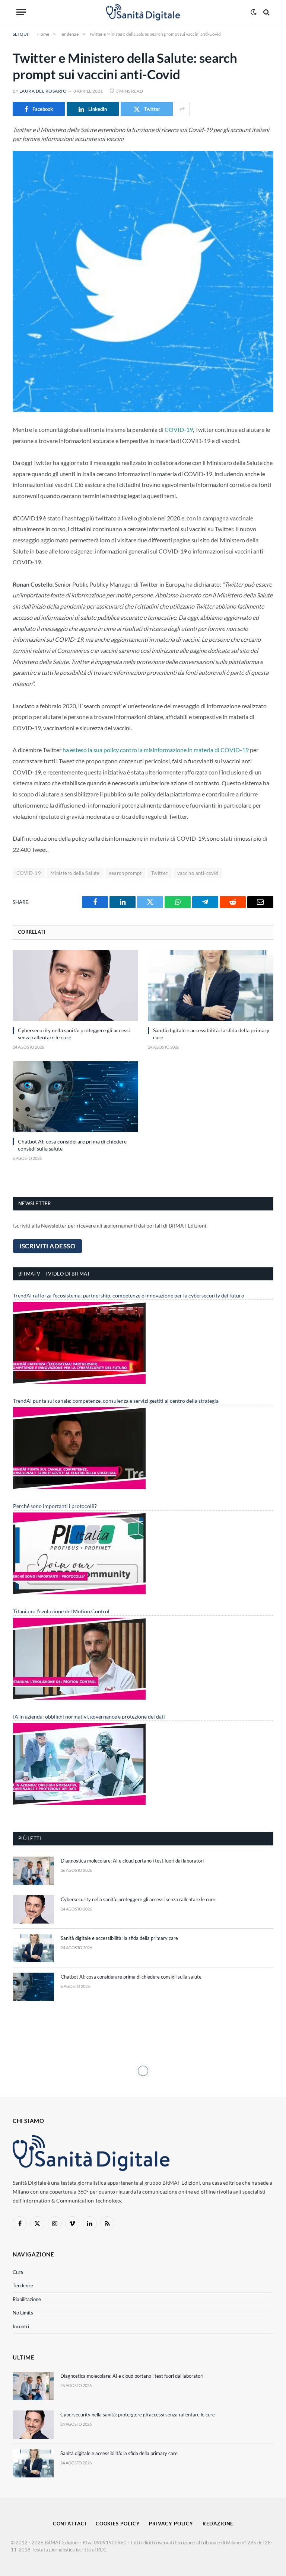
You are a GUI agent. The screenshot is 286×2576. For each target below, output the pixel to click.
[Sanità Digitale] (143, 12)
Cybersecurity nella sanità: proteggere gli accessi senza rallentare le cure (74, 1034)
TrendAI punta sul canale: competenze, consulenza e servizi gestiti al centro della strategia (116, 1401)
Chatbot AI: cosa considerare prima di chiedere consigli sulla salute (72, 1145)
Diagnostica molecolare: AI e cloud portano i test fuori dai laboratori (132, 1861)
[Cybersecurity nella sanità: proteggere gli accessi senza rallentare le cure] (75, 985)
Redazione (218, 2524)
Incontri (21, 2326)
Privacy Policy (171, 2524)
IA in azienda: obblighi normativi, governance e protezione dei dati (89, 1717)
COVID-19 (179, 429)
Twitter (160, 873)
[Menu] (21, 12)
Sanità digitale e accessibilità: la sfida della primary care (211, 1034)
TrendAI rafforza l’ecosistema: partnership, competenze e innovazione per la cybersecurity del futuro (129, 1295)
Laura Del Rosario (43, 91)
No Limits (23, 2313)
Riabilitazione (27, 2299)
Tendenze (23, 2285)
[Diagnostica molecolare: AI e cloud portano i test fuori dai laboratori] (34, 1871)
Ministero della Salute (75, 873)
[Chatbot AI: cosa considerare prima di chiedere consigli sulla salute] (75, 1097)
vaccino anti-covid (198, 873)
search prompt (125, 873)
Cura (18, 2272)
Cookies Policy (118, 2524)
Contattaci (70, 2524)
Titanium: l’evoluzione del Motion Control (61, 1611)
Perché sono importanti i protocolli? (55, 1506)
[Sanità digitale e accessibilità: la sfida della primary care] (211, 985)
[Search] (266, 12)
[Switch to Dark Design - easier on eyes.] (254, 12)
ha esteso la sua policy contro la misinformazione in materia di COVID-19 (156, 750)
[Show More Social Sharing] (182, 109)
